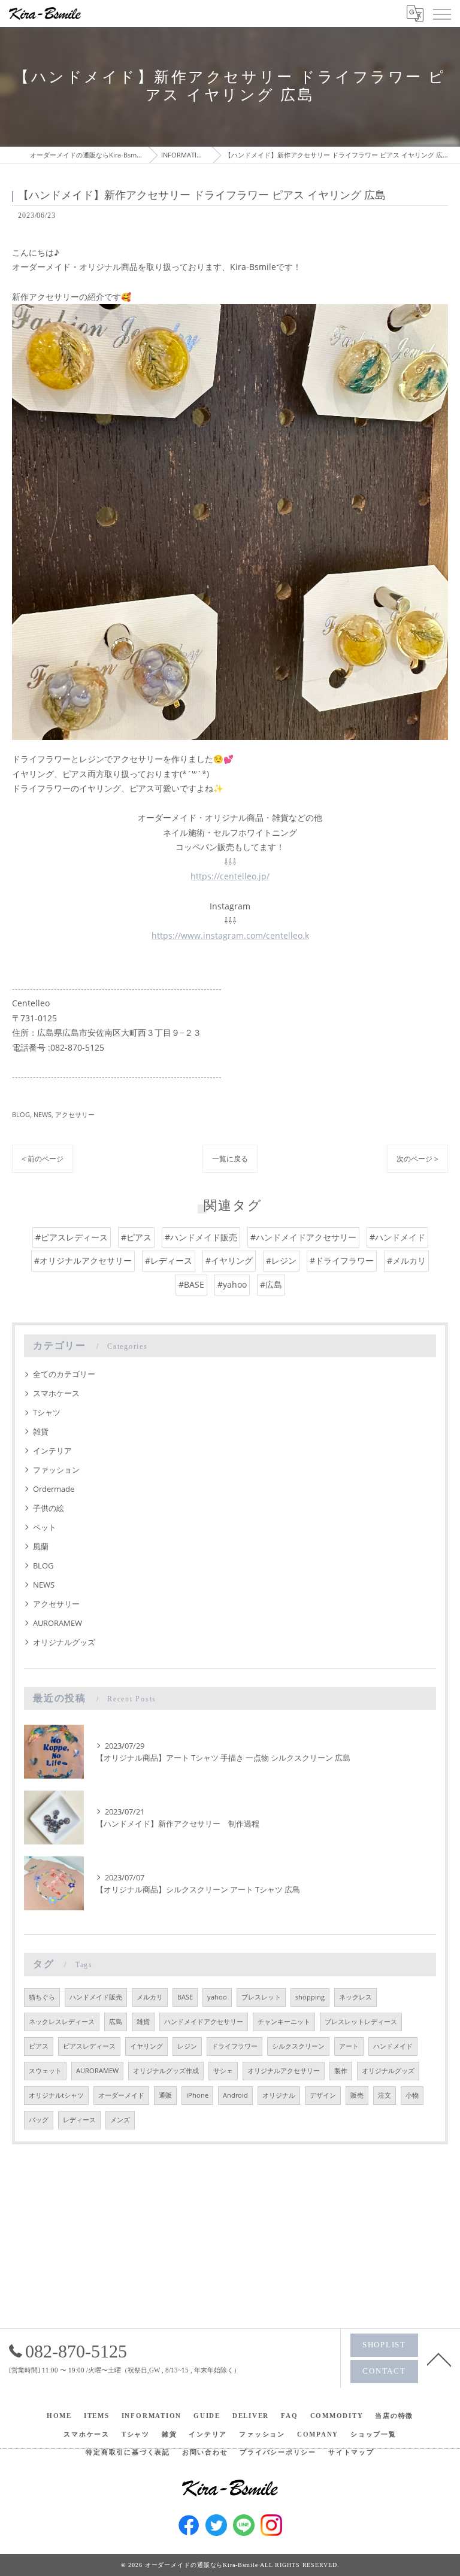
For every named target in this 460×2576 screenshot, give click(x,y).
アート (349, 2046)
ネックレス (355, 1997)
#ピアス (136, 1237)
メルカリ (150, 1997)
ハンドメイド (393, 2046)
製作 (341, 2071)
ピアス (39, 2046)
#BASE (191, 1284)
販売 (357, 2095)
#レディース (169, 1260)
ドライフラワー (234, 2046)
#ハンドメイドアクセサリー (303, 1237)
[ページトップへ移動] (439, 2359)
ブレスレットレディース (361, 2022)
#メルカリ (406, 1260)
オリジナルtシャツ (56, 2095)
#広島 (271, 1284)
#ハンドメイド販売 (201, 1237)
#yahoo (232, 1284)
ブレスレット (261, 1997)
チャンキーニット (284, 2022)
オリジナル (279, 2095)
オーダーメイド (121, 2095)
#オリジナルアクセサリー (83, 1260)
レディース (79, 2120)
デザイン (323, 2095)
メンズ (120, 2120)
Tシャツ (47, 1412)
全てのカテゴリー (64, 1374)
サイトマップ (351, 2452)
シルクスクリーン (298, 2046)
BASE (185, 1997)
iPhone (197, 2095)
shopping (310, 1997)
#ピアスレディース (72, 1237)
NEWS (43, 1114)
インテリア (52, 1451)
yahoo (217, 1997)
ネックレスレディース (62, 2022)
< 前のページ (43, 1159)
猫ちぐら (42, 1997)
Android (235, 2095)
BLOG (21, 1114)
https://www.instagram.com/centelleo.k (230, 935)
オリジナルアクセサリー (284, 2071)
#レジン (281, 1260)
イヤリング (146, 2046)
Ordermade (54, 1489)
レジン (187, 2046)
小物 (412, 2095)
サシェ (223, 2071)
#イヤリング (229, 1260)
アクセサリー (75, 1114)
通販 (165, 2095)
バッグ (39, 2120)
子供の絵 (49, 1508)
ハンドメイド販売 (96, 1997)
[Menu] (441, 13)
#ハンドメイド (397, 1237)
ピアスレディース (89, 2046)
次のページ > (417, 1159)
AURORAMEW (57, 1623)
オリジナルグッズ (64, 1642)
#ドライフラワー (342, 1260)
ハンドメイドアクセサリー (204, 2022)
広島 (116, 2022)
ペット (45, 1527)
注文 (385, 2095)
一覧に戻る (230, 1159)
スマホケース (56, 1393)
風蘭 (41, 1546)
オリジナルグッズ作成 (166, 2071)
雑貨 (41, 1431)
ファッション (56, 1470)
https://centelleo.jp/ (230, 876)
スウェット (45, 2071)
